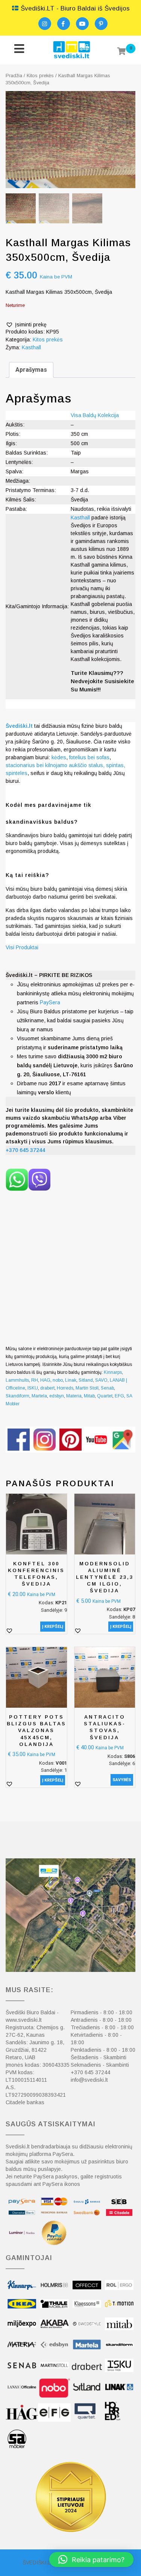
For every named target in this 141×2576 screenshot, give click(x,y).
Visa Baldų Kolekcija (95, 415)
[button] (26, 325)
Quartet (105, 1396)
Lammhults (17, 1380)
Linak (71, 1380)
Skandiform (17, 1396)
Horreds (65, 1388)
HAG (45, 1380)
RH (35, 1380)
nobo (58, 1380)
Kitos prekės (40, 76)
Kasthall (31, 347)
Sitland (86, 1380)
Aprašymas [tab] (31, 370)
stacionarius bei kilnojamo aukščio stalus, (55, 765)
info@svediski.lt (89, 2080)
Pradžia (14, 76)
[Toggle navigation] (19, 50)
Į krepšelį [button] (53, 1627)
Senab (107, 1388)
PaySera (50, 1002)
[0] (122, 52)
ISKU (33, 1388)
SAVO (101, 1380)
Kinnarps (113, 1372)
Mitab (89, 1396)
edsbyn (57, 1396)
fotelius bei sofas (89, 757)
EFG (119, 1396)
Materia (74, 1396)
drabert (47, 1388)
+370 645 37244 (90, 2072)
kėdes (59, 757)
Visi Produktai (22, 947)
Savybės (122, 1780)
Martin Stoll (87, 1388)
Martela (39, 1396)
